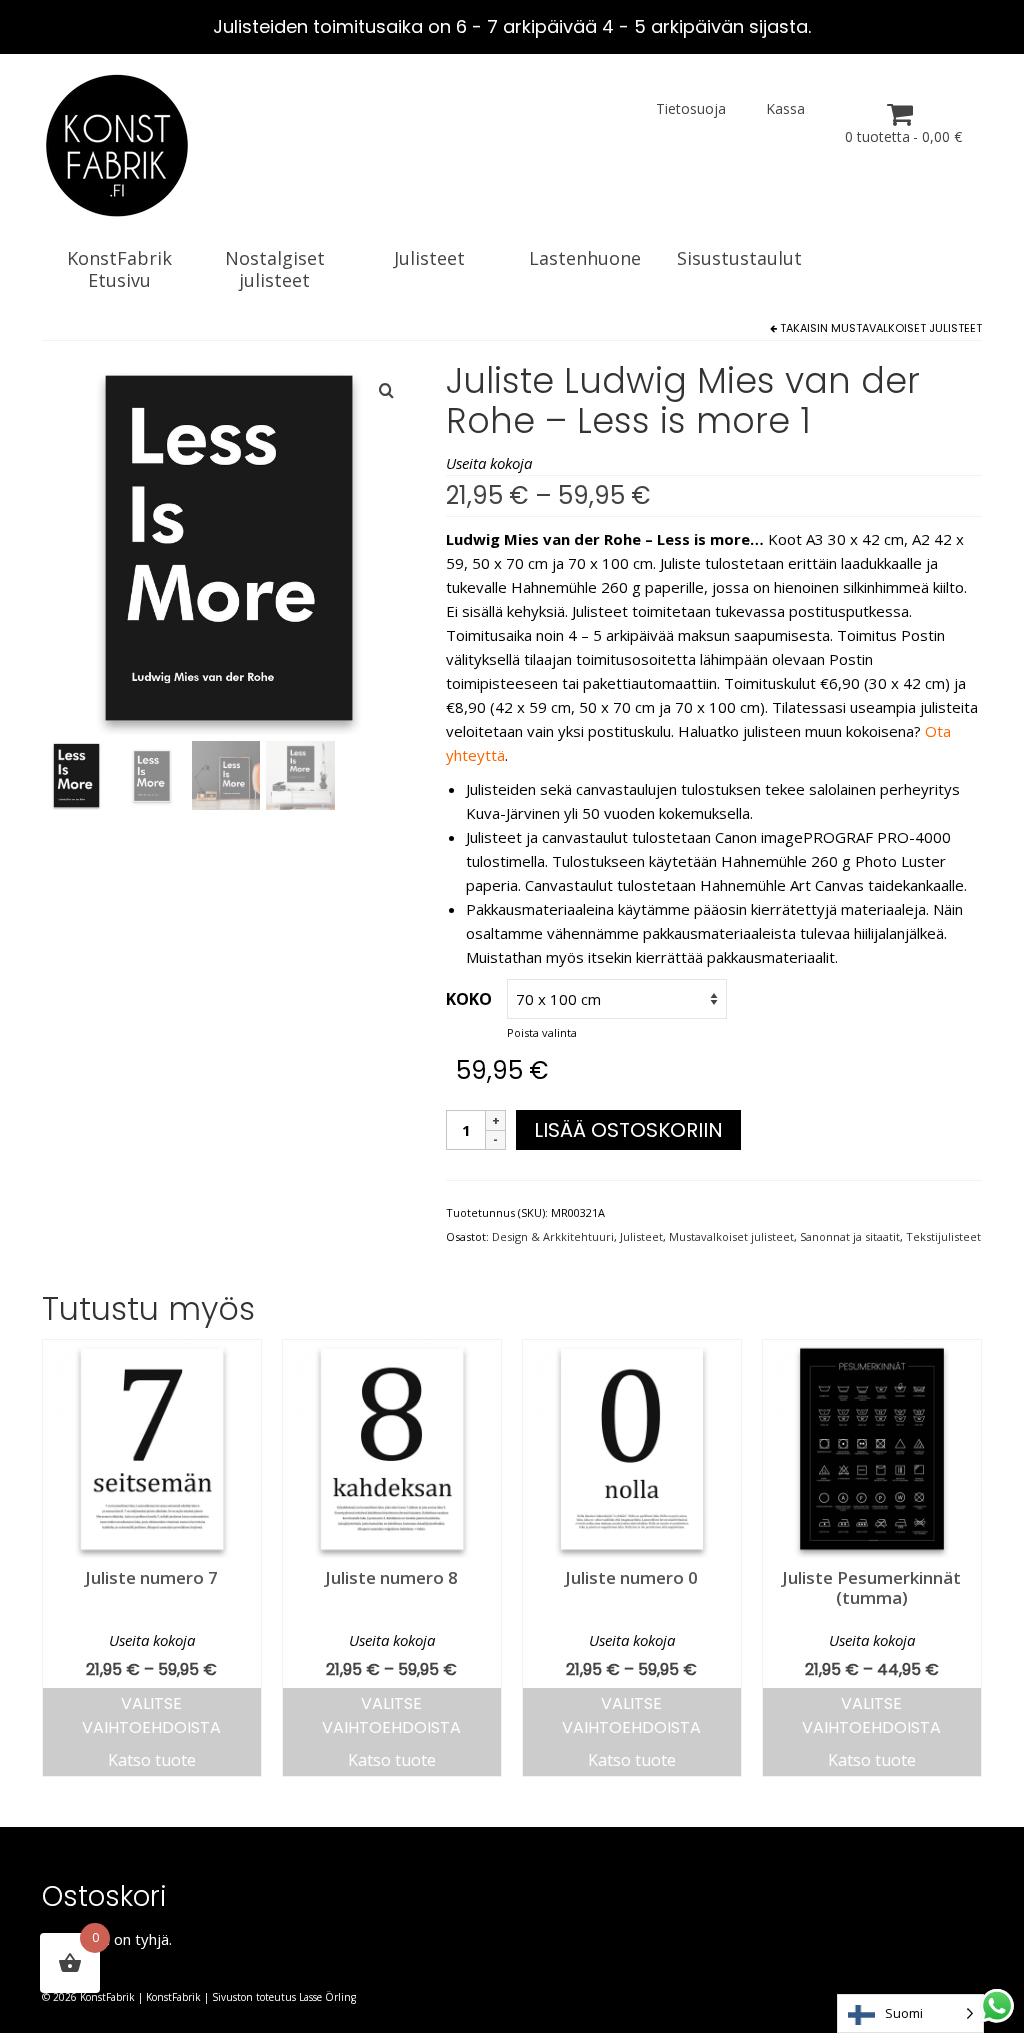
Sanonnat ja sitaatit (850, 1236)
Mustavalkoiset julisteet (906, 328)
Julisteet (641, 1236)
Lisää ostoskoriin (628, 1130)
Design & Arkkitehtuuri (553, 1236)
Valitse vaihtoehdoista (151, 1715)
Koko (469, 999)
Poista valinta (542, 1032)
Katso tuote (152, 1760)
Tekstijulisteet (943, 1236)
